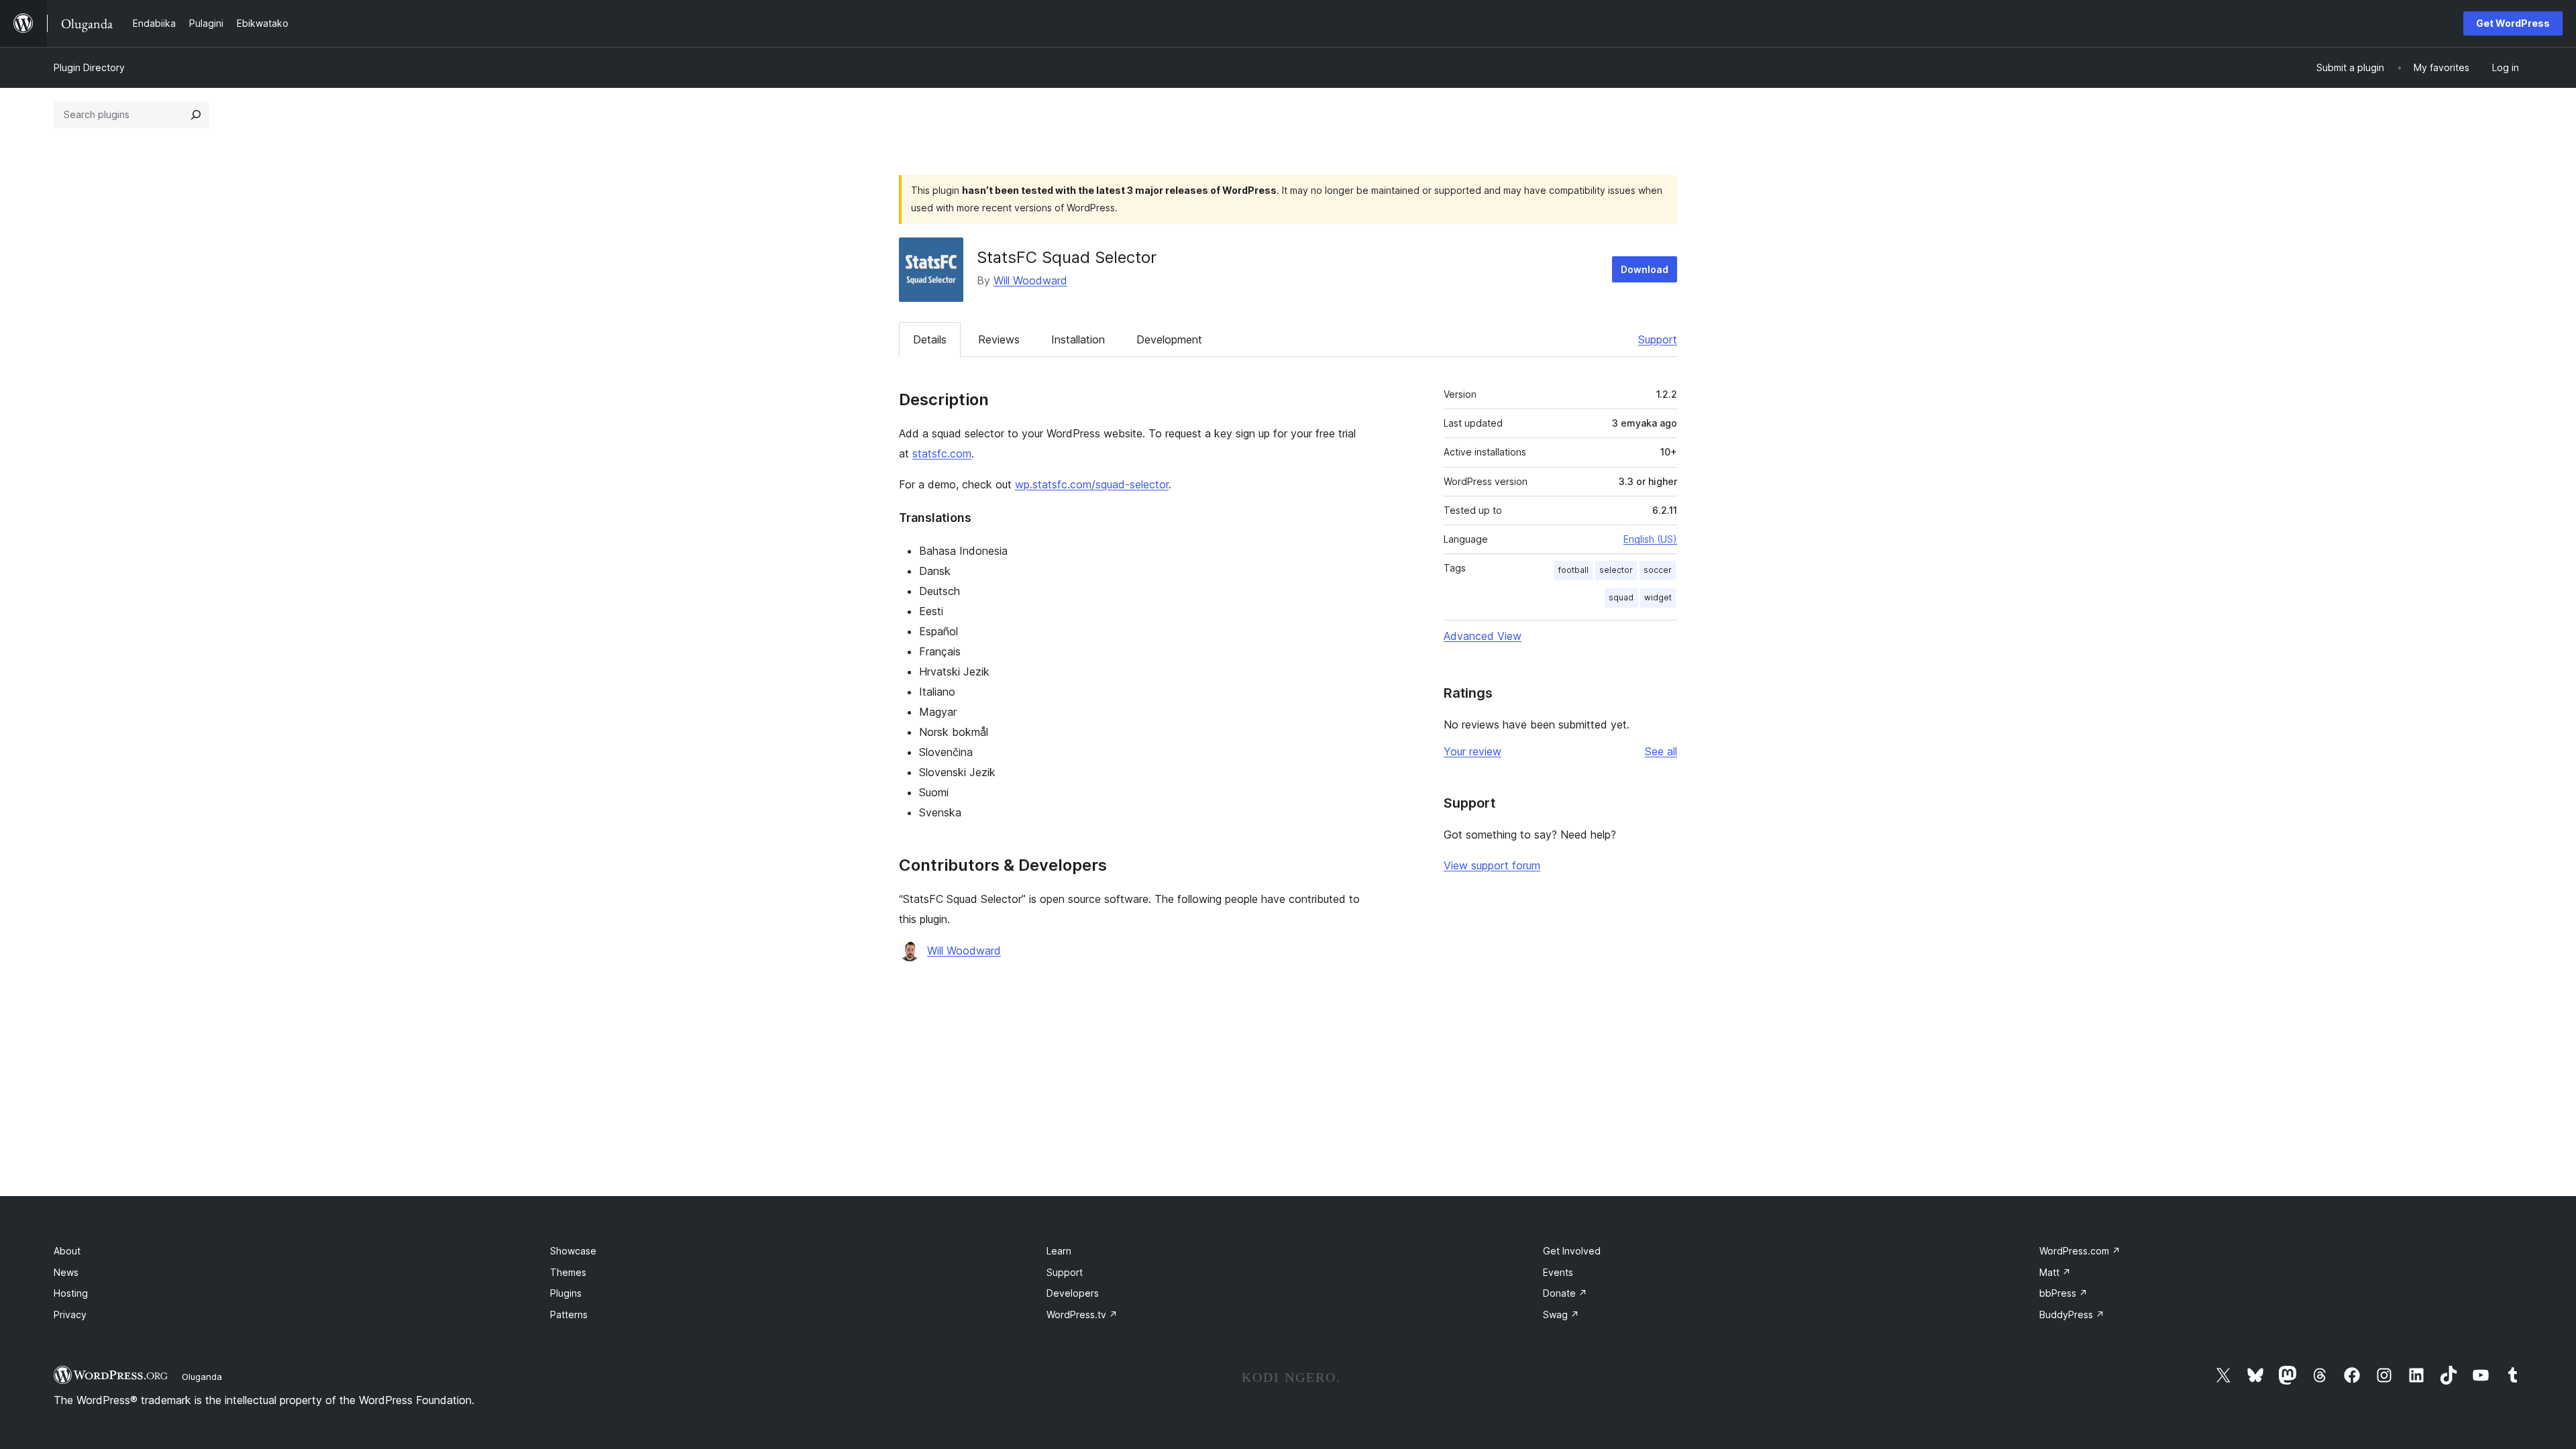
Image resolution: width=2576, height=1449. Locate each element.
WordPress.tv (1082, 1314)
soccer (1658, 570)
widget (1658, 597)
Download (1645, 269)
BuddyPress (2072, 1314)
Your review (1472, 751)
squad (1621, 597)
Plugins (566, 1293)
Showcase (573, 1251)
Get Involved (1572, 1251)
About (67, 1251)
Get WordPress (2513, 23)
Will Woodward (1030, 280)
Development (1169, 339)
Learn (1059, 1251)
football (1573, 570)
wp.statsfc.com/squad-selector (1092, 484)
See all (1661, 751)
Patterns (569, 1314)
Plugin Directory (89, 67)
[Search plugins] (196, 115)
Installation (1078, 339)
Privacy (70, 1314)
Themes (568, 1272)
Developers (1073, 1293)
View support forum (1492, 865)
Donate (1565, 1293)
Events (1558, 1272)
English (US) (1650, 539)
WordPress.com (2080, 1251)
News (66, 1272)
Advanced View (1483, 636)
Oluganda (202, 1377)
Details (930, 339)
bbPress (2063, 1293)
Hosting (71, 1293)
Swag (1561, 1314)
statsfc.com (942, 453)
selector (1616, 570)
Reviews (999, 339)
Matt (2055, 1272)
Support (1658, 339)
